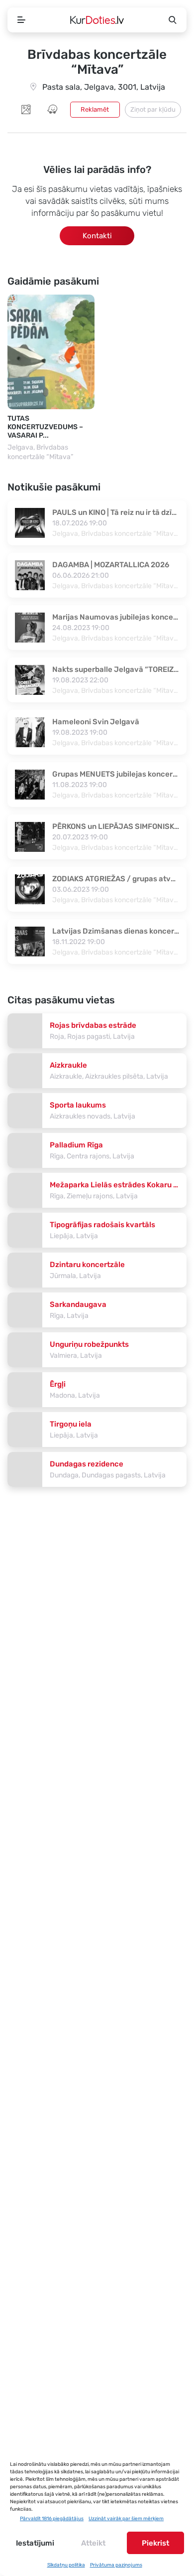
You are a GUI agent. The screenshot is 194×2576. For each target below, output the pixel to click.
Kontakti (97, 236)
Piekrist (155, 2543)
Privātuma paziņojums (116, 2565)
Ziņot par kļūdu (153, 109)
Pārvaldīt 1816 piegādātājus (52, 2519)
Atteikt (93, 2543)
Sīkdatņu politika (66, 2565)
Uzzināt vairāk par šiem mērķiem (126, 2519)
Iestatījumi (35, 2543)
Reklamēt (95, 109)
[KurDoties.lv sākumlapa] (97, 20)
